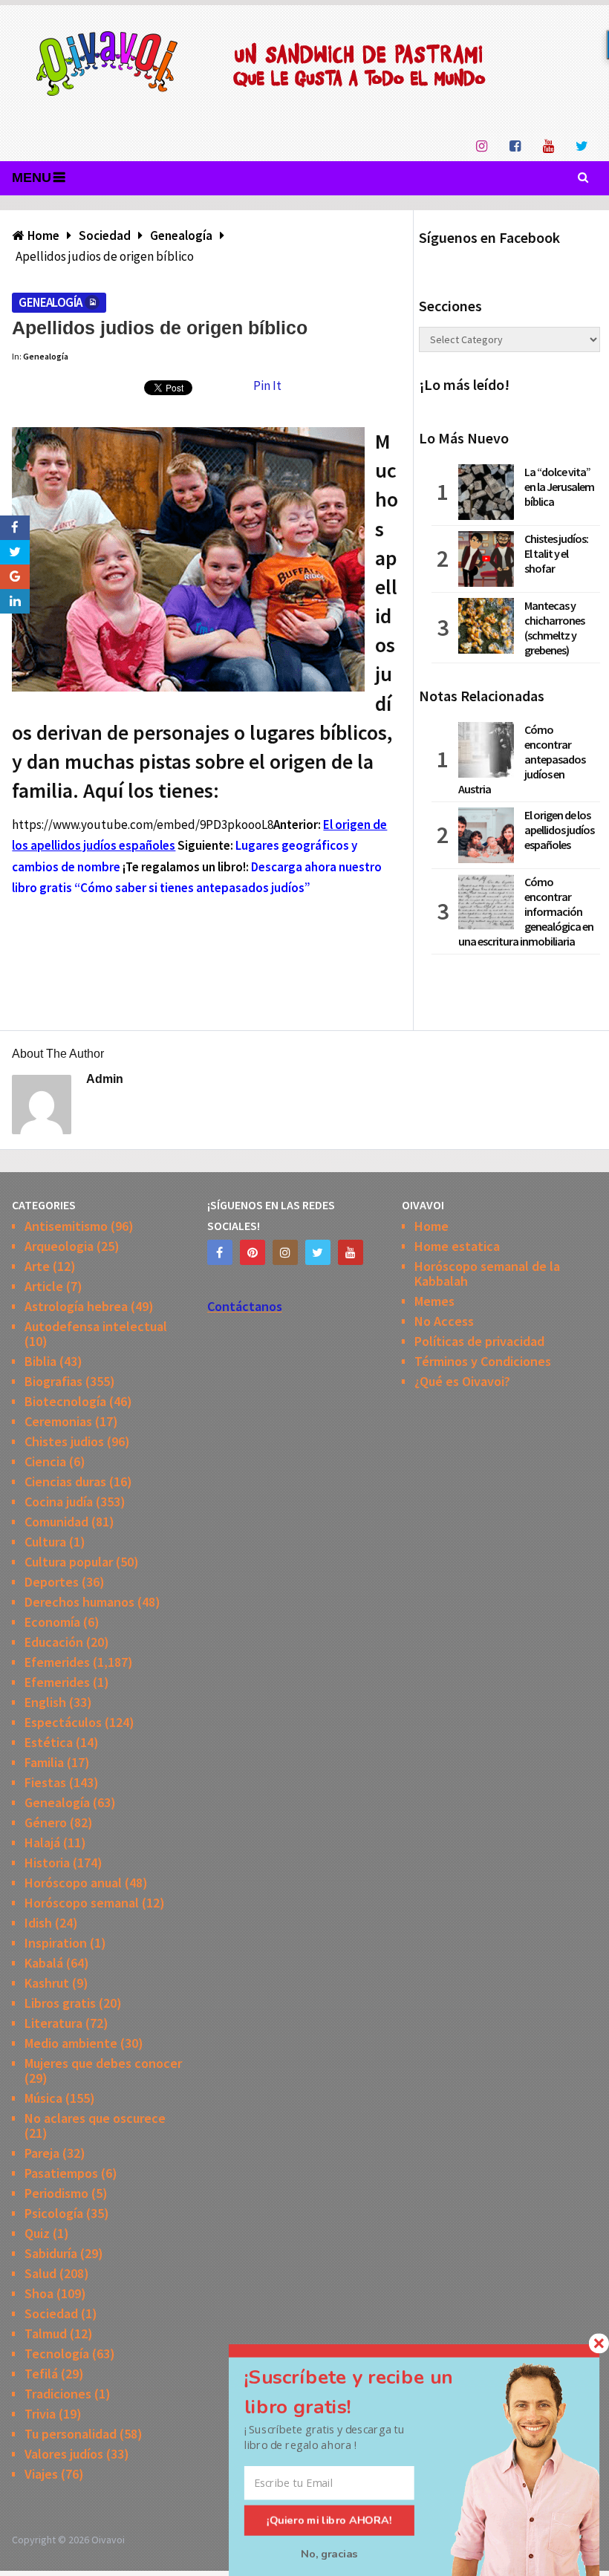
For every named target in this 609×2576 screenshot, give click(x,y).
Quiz (37, 2233)
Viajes (41, 2474)
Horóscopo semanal (82, 1903)
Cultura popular (69, 1562)
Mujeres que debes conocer (103, 2063)
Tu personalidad (71, 2434)
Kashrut (47, 1983)
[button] (366, 2392)
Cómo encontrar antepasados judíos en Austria (522, 759)
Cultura (45, 1542)
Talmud (46, 2333)
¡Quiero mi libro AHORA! (329, 2520)
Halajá (42, 1842)
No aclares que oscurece (95, 2118)
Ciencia (45, 1461)
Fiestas (45, 1782)
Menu (32, 178)
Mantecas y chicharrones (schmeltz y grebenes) (554, 628)
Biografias (53, 1381)
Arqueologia (59, 1246)
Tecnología (57, 2354)
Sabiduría (51, 2253)
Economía (52, 1622)
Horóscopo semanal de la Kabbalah (487, 1274)
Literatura (53, 2023)
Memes (434, 1301)
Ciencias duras (65, 1481)
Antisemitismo (66, 1226)
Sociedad (51, 2313)
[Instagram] (285, 1252)
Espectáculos (63, 1722)
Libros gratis (60, 2003)
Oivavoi (108, 2540)
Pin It (267, 386)
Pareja (42, 2153)
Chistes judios (64, 1441)
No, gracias (329, 2554)
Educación (54, 1642)
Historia (47, 1863)
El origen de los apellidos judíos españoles (559, 830)
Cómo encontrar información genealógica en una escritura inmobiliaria (526, 911)
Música (43, 2098)
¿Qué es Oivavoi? (462, 1381)
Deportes (52, 1582)
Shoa (39, 2293)
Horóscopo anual (73, 1883)
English (45, 1702)
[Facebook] (220, 1252)
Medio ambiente (71, 2043)
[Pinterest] (253, 1252)
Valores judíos (64, 2454)
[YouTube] (351, 1252)
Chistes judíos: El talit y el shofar (556, 553)
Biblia (40, 1361)
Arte (37, 1266)
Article (44, 1286)
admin (105, 1079)
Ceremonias (58, 1421)
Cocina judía (59, 1502)
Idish (38, 1923)
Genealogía (50, 302)
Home (431, 1226)
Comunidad (56, 1522)
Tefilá (41, 2374)
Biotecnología (65, 1401)
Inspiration (56, 1943)
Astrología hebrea (76, 1306)
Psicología (54, 2213)
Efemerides (57, 1662)
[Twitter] (318, 1252)
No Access (444, 1321)
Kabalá (44, 1963)
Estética (49, 1742)
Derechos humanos (79, 1602)
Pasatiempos (61, 2173)
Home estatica (457, 1246)
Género (46, 1822)
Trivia (40, 2414)
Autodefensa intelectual (96, 1326)
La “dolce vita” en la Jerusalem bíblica (559, 487)
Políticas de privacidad (479, 1341)
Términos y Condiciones (483, 1361)
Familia (44, 1762)
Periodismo (56, 2193)
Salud (40, 2273)
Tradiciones (58, 2394)
